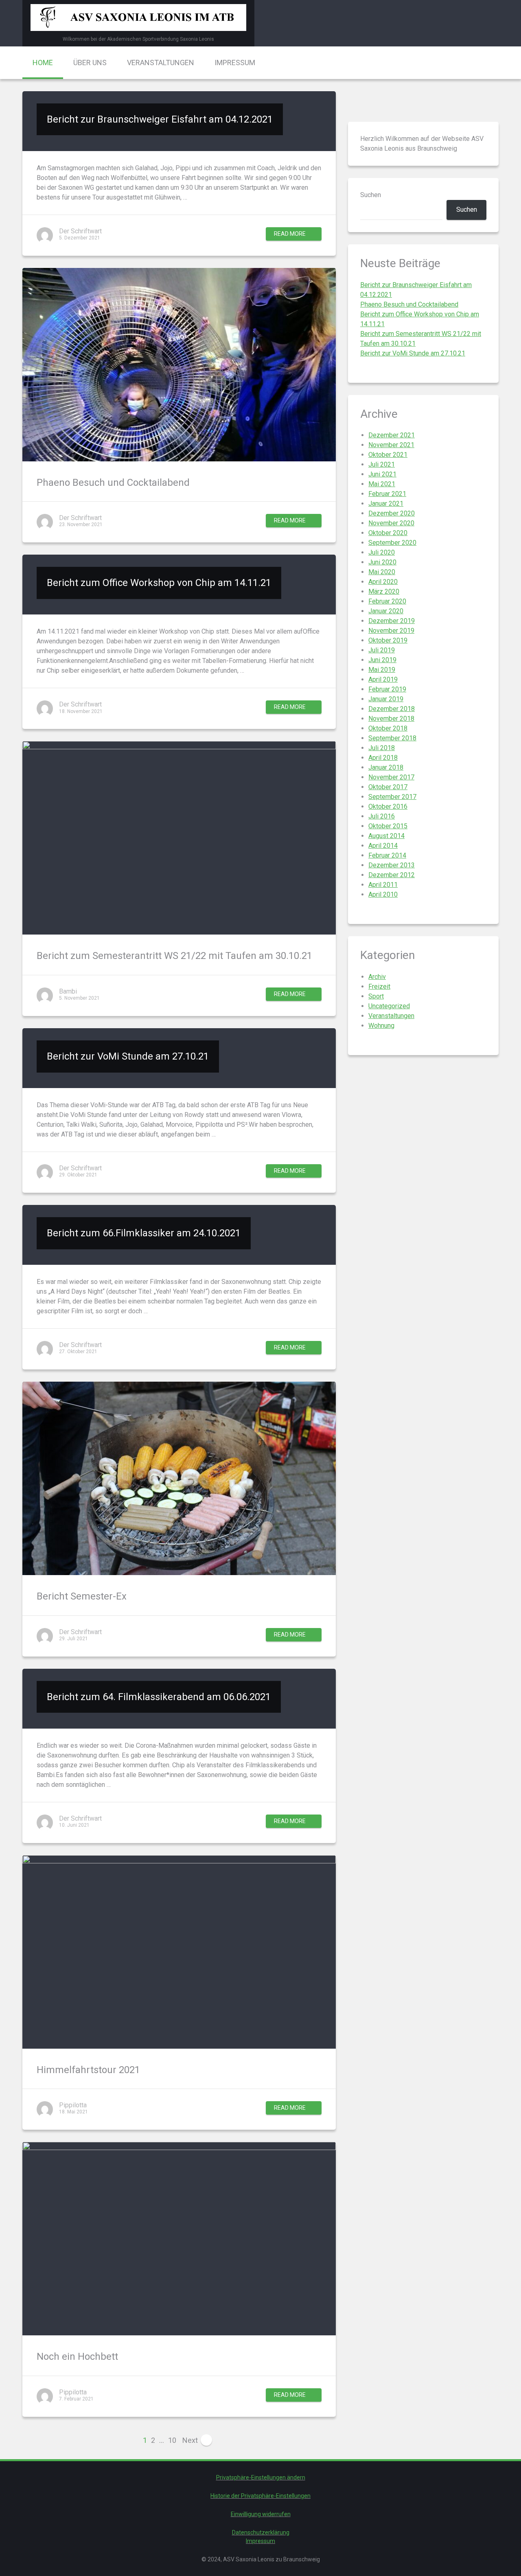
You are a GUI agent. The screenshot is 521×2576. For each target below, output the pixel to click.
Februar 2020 (387, 601)
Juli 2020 (382, 552)
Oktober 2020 (388, 533)
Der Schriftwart (80, 231)
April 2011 (383, 885)
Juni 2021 (382, 474)
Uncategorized (389, 1006)
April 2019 (383, 679)
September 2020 (392, 543)
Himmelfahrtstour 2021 (88, 2070)
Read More (290, 234)
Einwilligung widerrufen (261, 2514)
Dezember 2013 (392, 865)
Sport (376, 996)
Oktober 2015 (388, 826)
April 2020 (383, 582)
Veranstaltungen (161, 63)
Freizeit (379, 986)
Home (43, 63)
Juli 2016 (382, 816)
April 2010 (383, 894)
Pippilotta (73, 2105)
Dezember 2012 (392, 875)
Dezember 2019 (392, 621)
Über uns (90, 63)
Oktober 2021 (388, 455)
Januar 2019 (386, 699)
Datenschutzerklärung (261, 2532)
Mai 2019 (382, 670)
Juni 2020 (382, 562)
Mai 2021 (382, 484)
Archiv (377, 977)
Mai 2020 (382, 572)
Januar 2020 (386, 611)
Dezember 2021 (392, 435)
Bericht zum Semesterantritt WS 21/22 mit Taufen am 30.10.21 (174, 956)
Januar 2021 (386, 504)
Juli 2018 (382, 748)
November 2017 (391, 777)
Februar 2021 (387, 494)
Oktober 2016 (388, 806)
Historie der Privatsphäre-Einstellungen (260, 2496)
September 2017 (392, 797)
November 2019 (391, 631)
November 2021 (391, 445)
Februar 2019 (387, 689)
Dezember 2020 (392, 513)
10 (172, 2440)
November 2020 (391, 523)
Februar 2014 (387, 855)
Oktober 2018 (388, 728)
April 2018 (383, 758)
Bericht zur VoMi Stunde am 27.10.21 (128, 1056)
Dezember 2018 (392, 709)
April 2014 (383, 846)
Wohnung (381, 1026)
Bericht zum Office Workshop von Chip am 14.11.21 (159, 583)
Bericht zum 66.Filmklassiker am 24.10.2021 (144, 1233)
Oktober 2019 (388, 640)
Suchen (371, 195)
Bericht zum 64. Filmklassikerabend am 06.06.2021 (159, 1697)
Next (191, 2440)
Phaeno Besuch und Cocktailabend (113, 483)
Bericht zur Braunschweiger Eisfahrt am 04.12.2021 (160, 119)
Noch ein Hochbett (77, 2357)
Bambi (68, 991)
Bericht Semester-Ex (82, 1596)
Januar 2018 (386, 767)
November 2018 (391, 719)
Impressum (235, 63)
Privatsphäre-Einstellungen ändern (261, 2477)
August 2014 (386, 836)
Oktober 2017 (388, 787)
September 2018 (392, 738)
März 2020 (384, 591)
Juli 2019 (382, 650)
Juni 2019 (382, 660)
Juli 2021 (382, 464)
